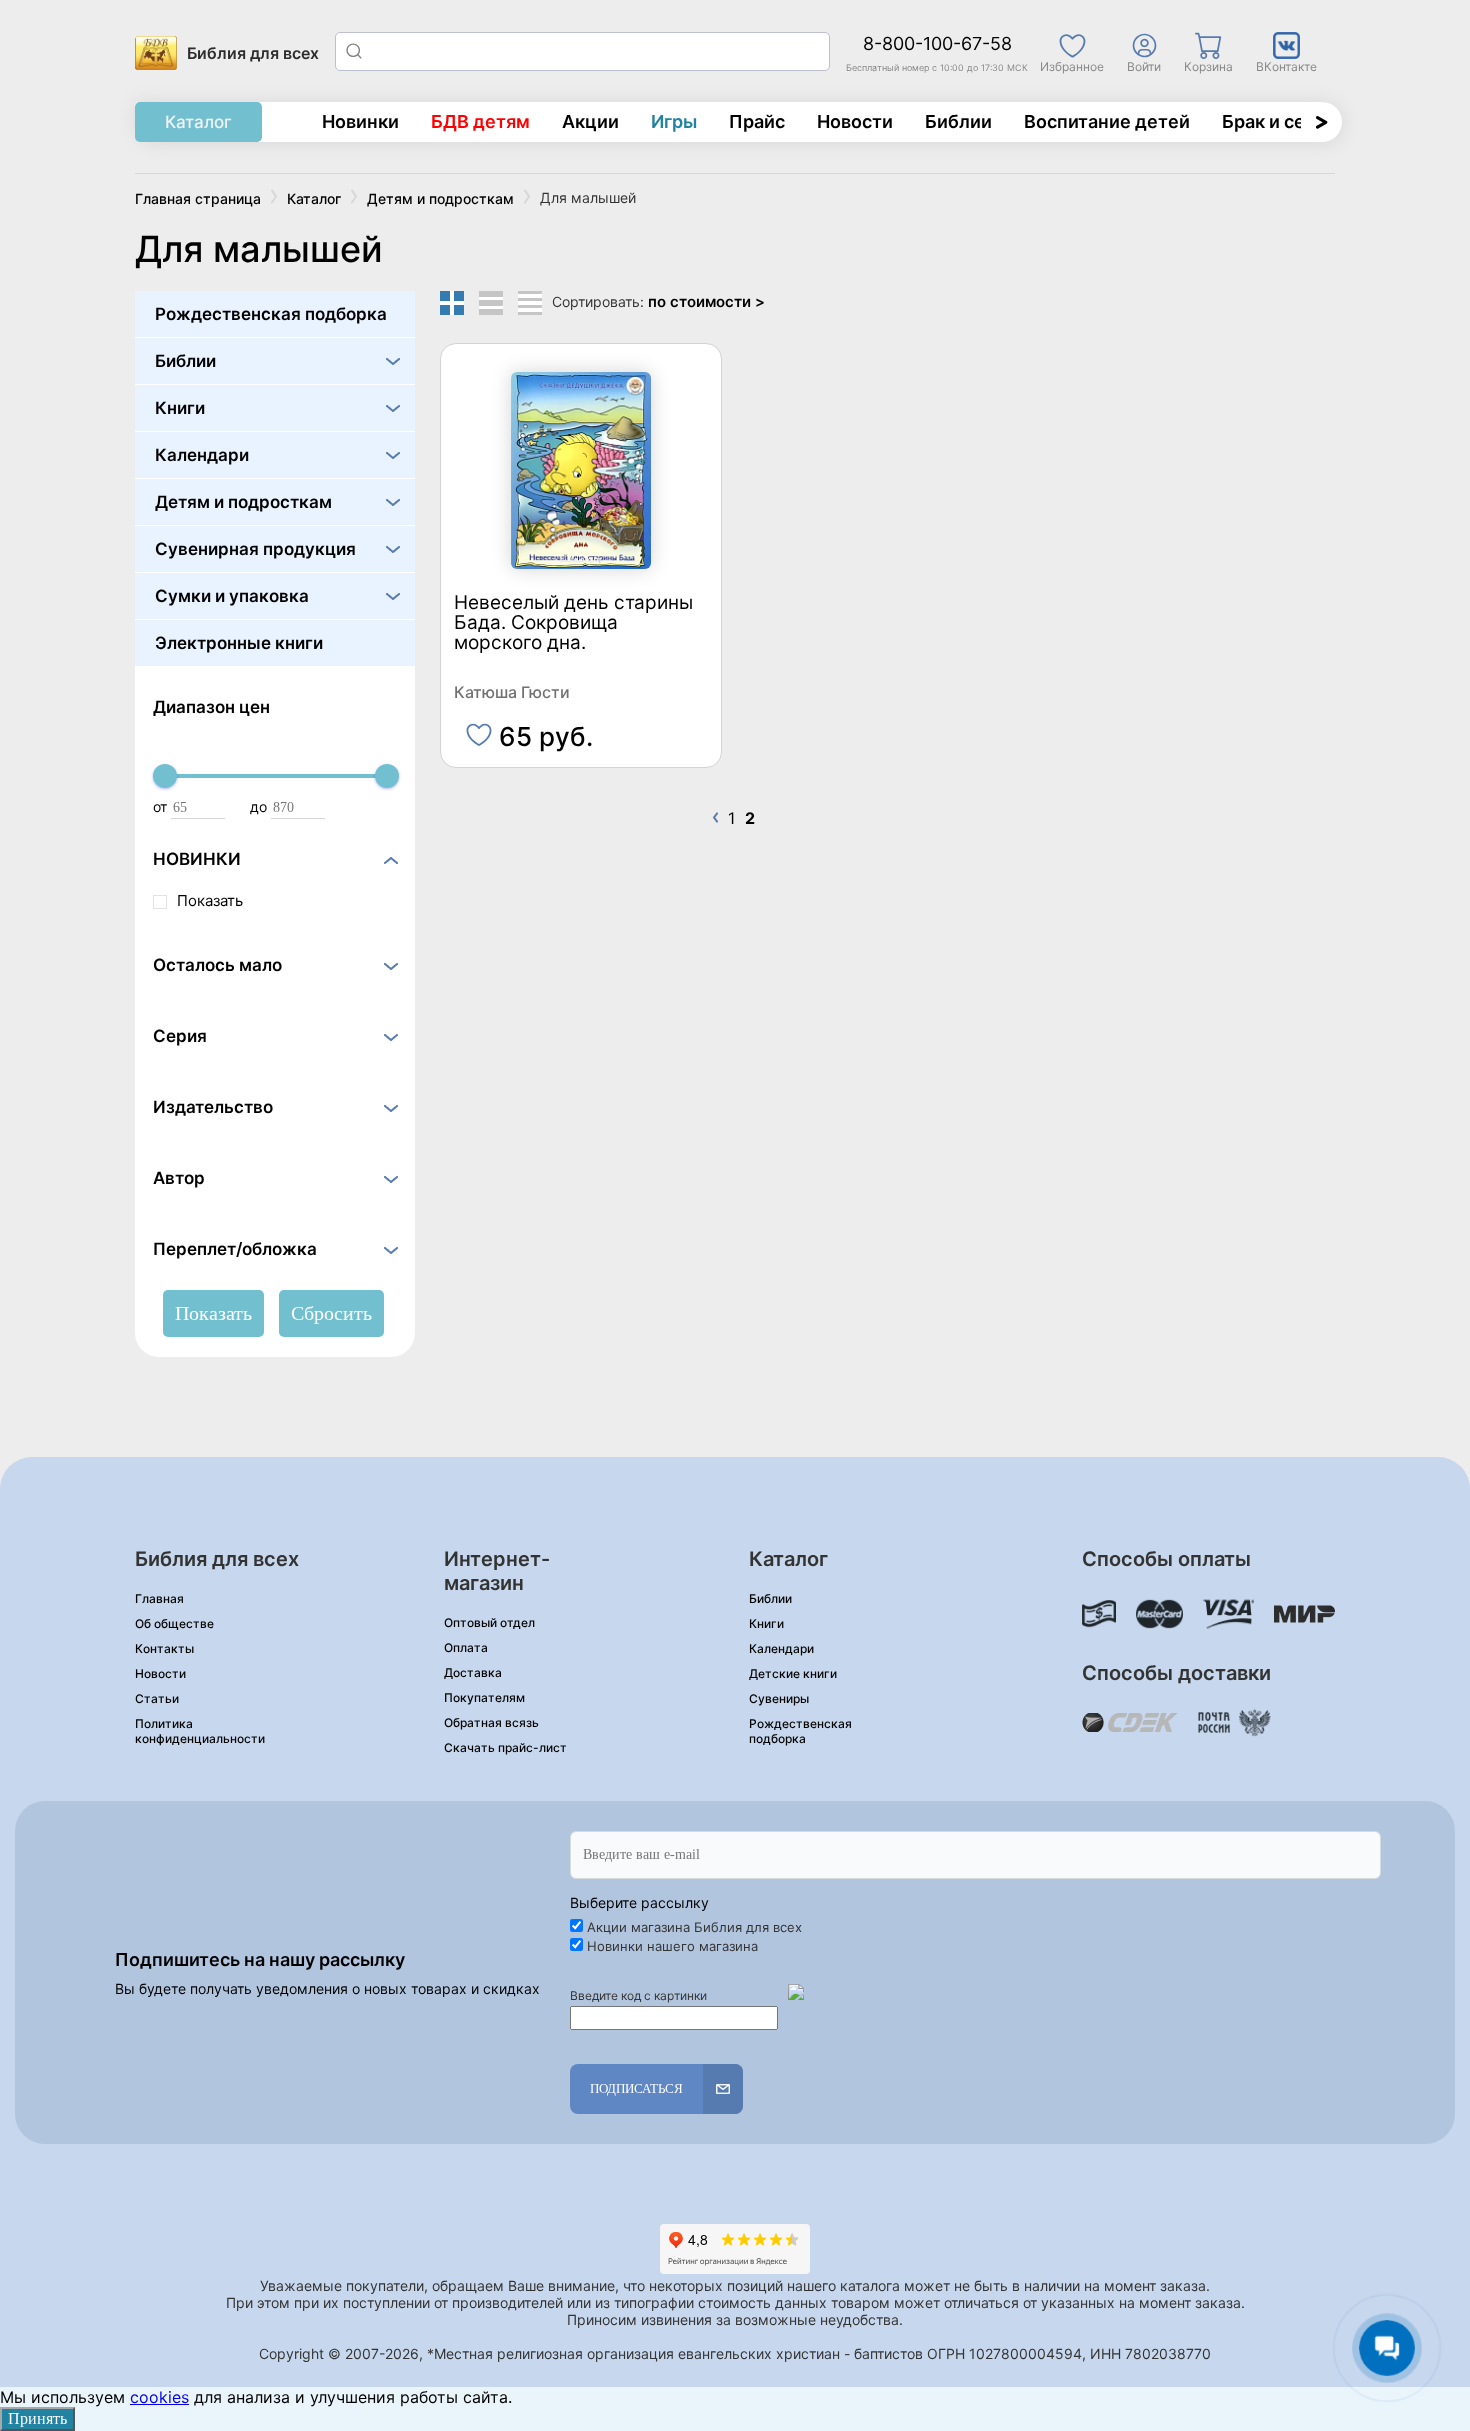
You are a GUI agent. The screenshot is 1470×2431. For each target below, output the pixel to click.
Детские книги (793, 1673)
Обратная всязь (491, 1722)
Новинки (360, 121)
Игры (674, 121)
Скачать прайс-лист (505, 1747)
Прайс (757, 121)
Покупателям (484, 1697)
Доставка (473, 1672)
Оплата (466, 1647)
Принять (37, 2418)
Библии (958, 121)
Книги (180, 408)
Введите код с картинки (638, 1995)
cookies (159, 2397)
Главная (159, 1598)
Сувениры (779, 1698)
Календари (202, 455)
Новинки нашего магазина (672, 1946)
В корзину (581, 727)
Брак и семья (1280, 121)
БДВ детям (480, 121)
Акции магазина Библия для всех (694, 1927)
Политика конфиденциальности (200, 1731)
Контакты (164, 1648)
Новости (855, 121)
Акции (590, 121)
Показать (210, 900)
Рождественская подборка (271, 314)
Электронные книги (239, 643)
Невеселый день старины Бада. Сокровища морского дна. (573, 623)
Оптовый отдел (489, 1622)
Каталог (198, 122)
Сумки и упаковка (232, 596)
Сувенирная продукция (255, 549)
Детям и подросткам (243, 502)
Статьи (157, 1698)
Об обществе (174, 1623)
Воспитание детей (1107, 121)
